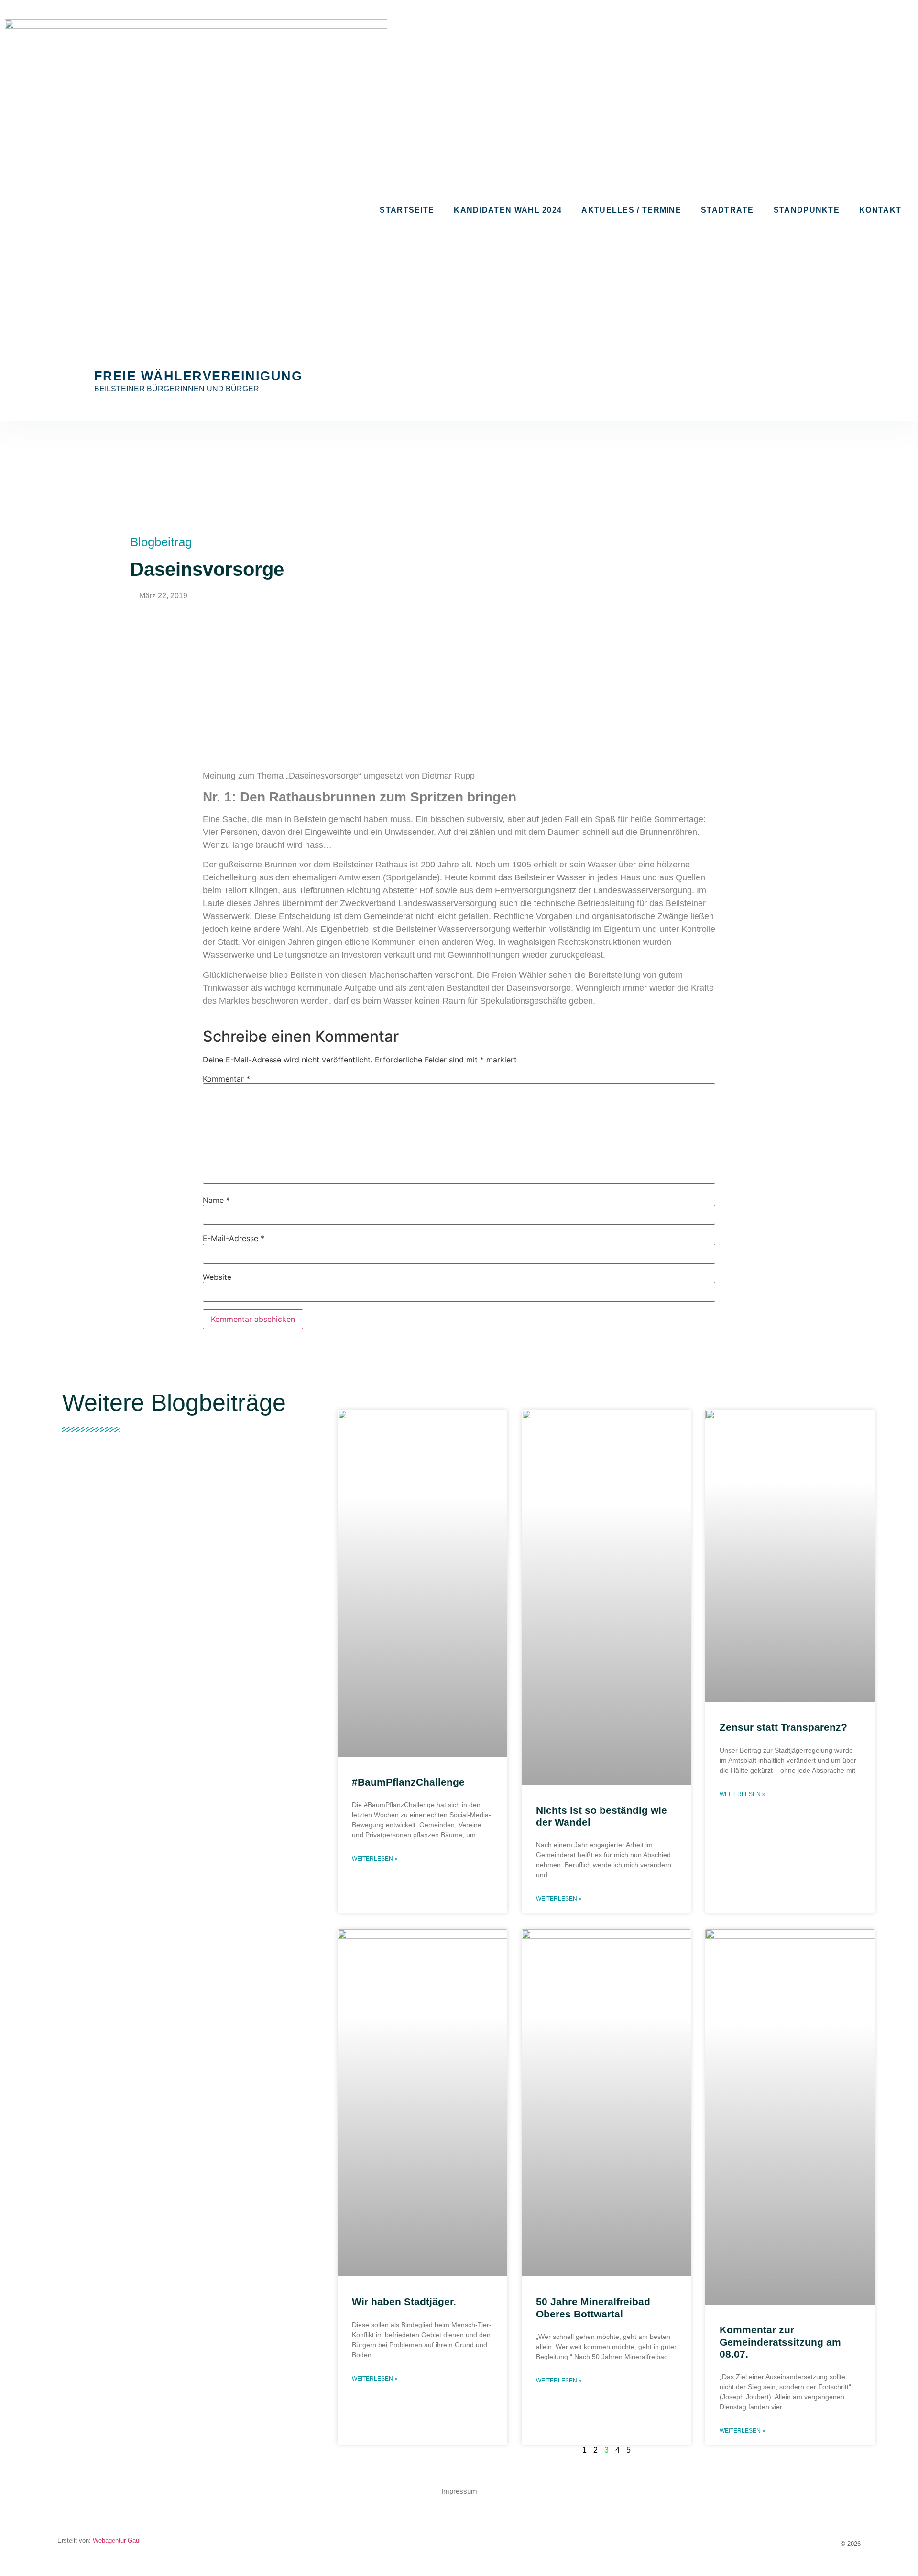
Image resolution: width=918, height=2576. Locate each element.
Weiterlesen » (375, 1859)
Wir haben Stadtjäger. (404, 2301)
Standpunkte (807, 210)
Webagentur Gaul (116, 2540)
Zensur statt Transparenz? (783, 1727)
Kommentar (226, 1079)
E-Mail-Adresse (234, 1238)
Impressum (459, 2491)
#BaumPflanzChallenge (408, 1782)
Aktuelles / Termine (631, 210)
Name (216, 1200)
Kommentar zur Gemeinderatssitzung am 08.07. (780, 2342)
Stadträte (727, 210)
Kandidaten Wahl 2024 (508, 210)
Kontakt (880, 210)
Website (217, 1277)
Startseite (407, 210)
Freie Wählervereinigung (198, 376)
